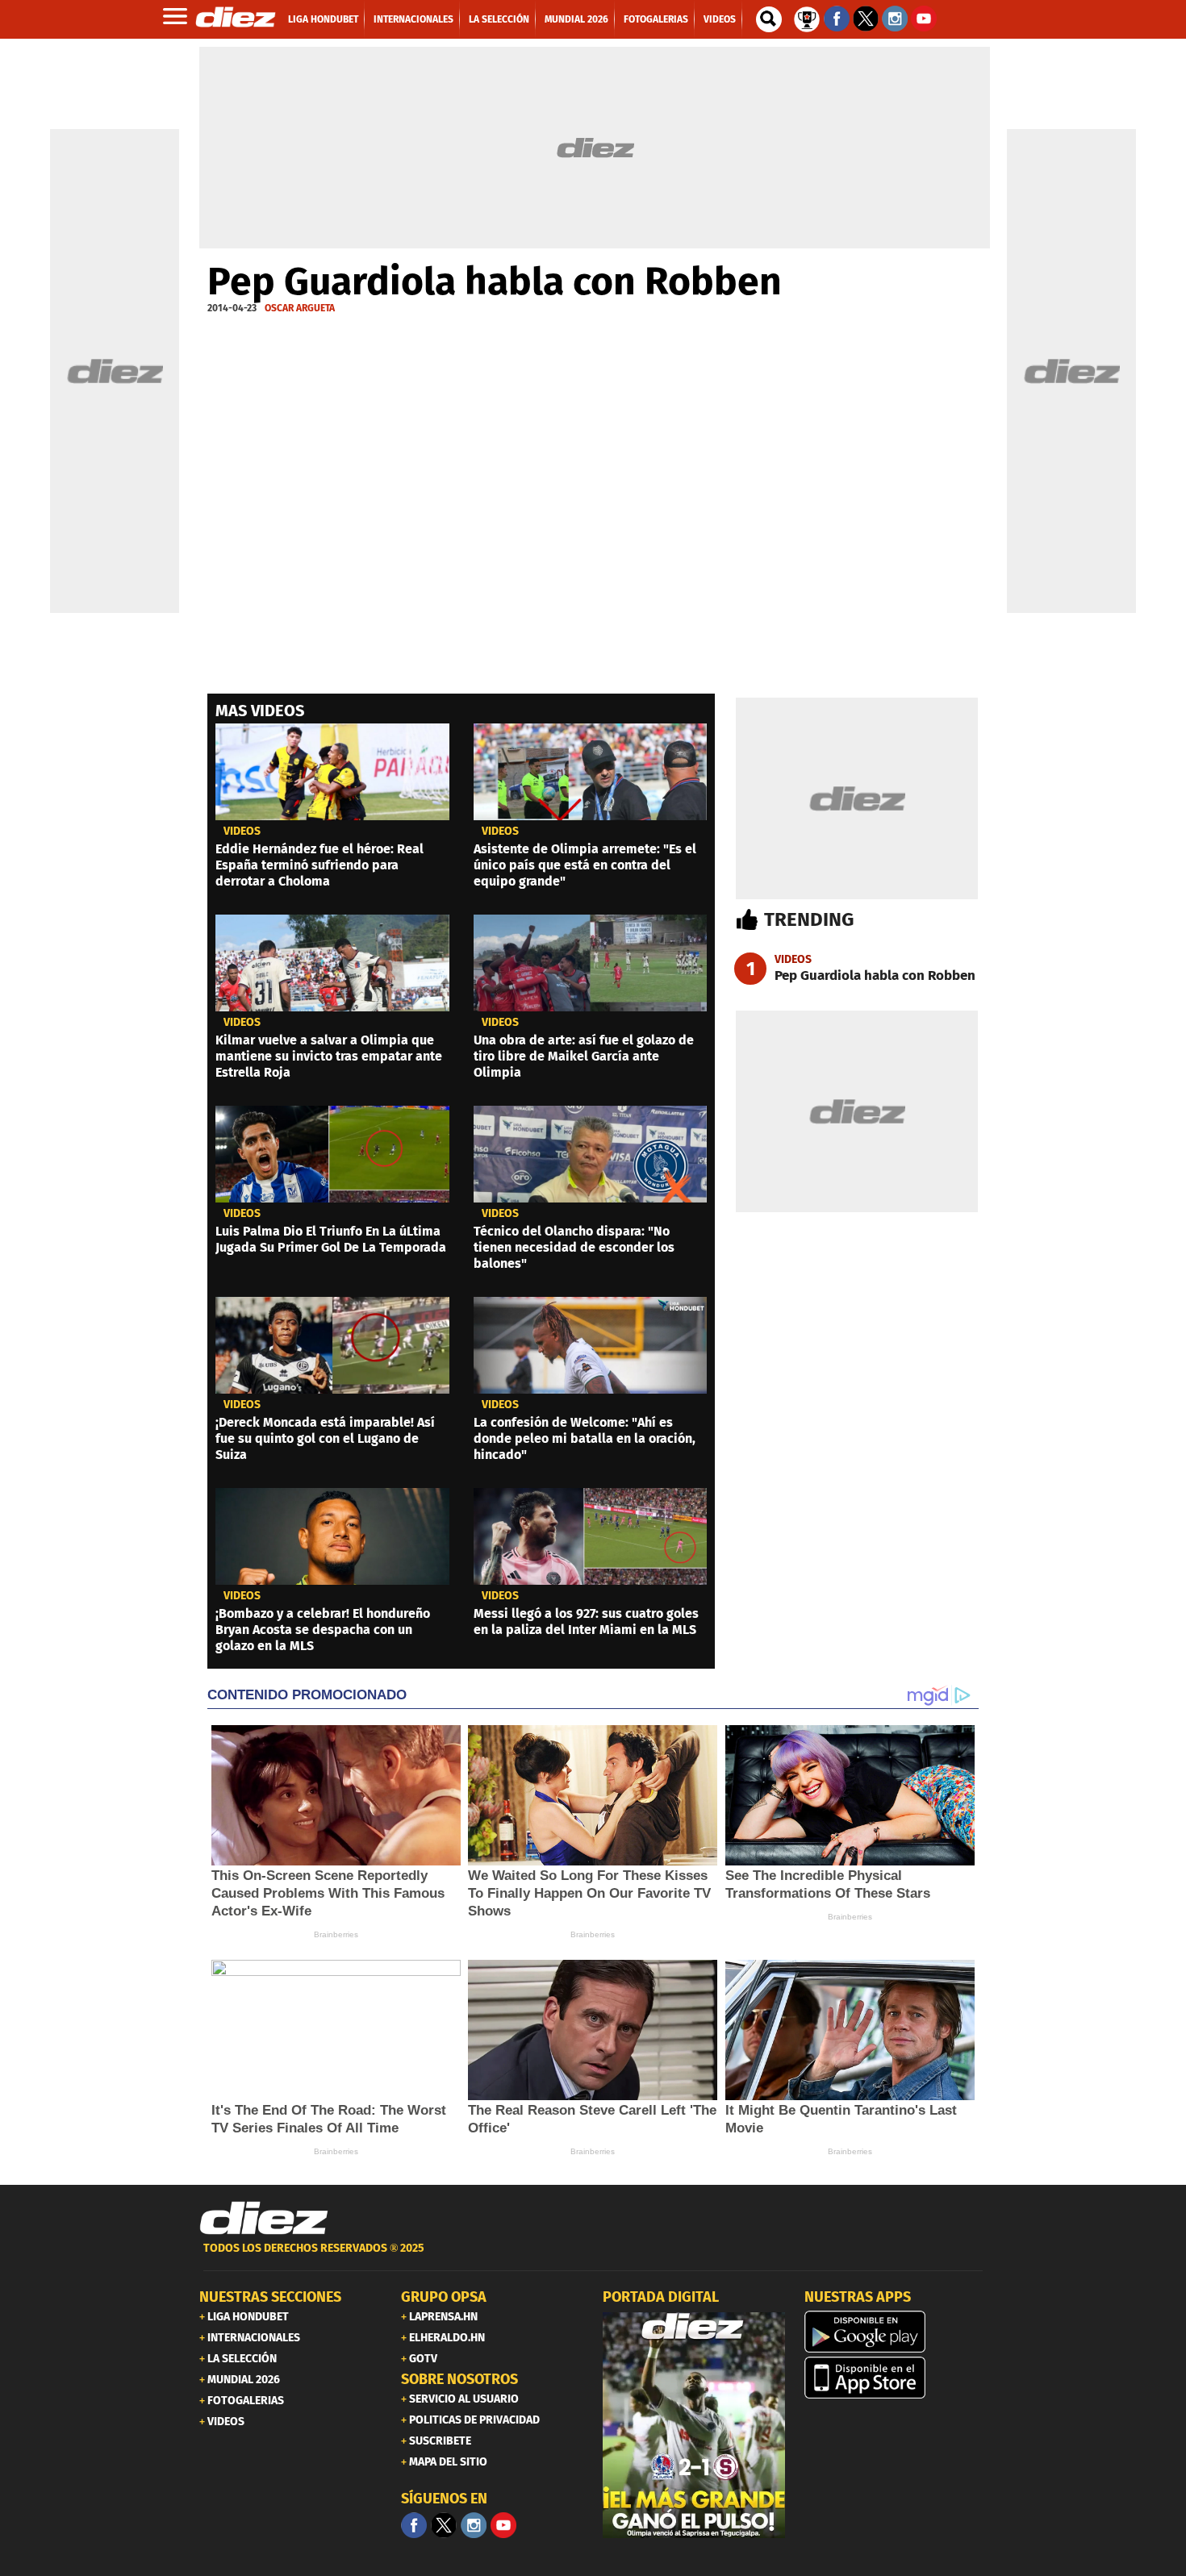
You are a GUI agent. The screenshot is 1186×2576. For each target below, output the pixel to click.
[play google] (896, 2332)
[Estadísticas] (807, 18)
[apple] (896, 2378)
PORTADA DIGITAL (661, 2297)
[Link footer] (264, 2219)
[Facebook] (414, 2525)
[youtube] (503, 2525)
